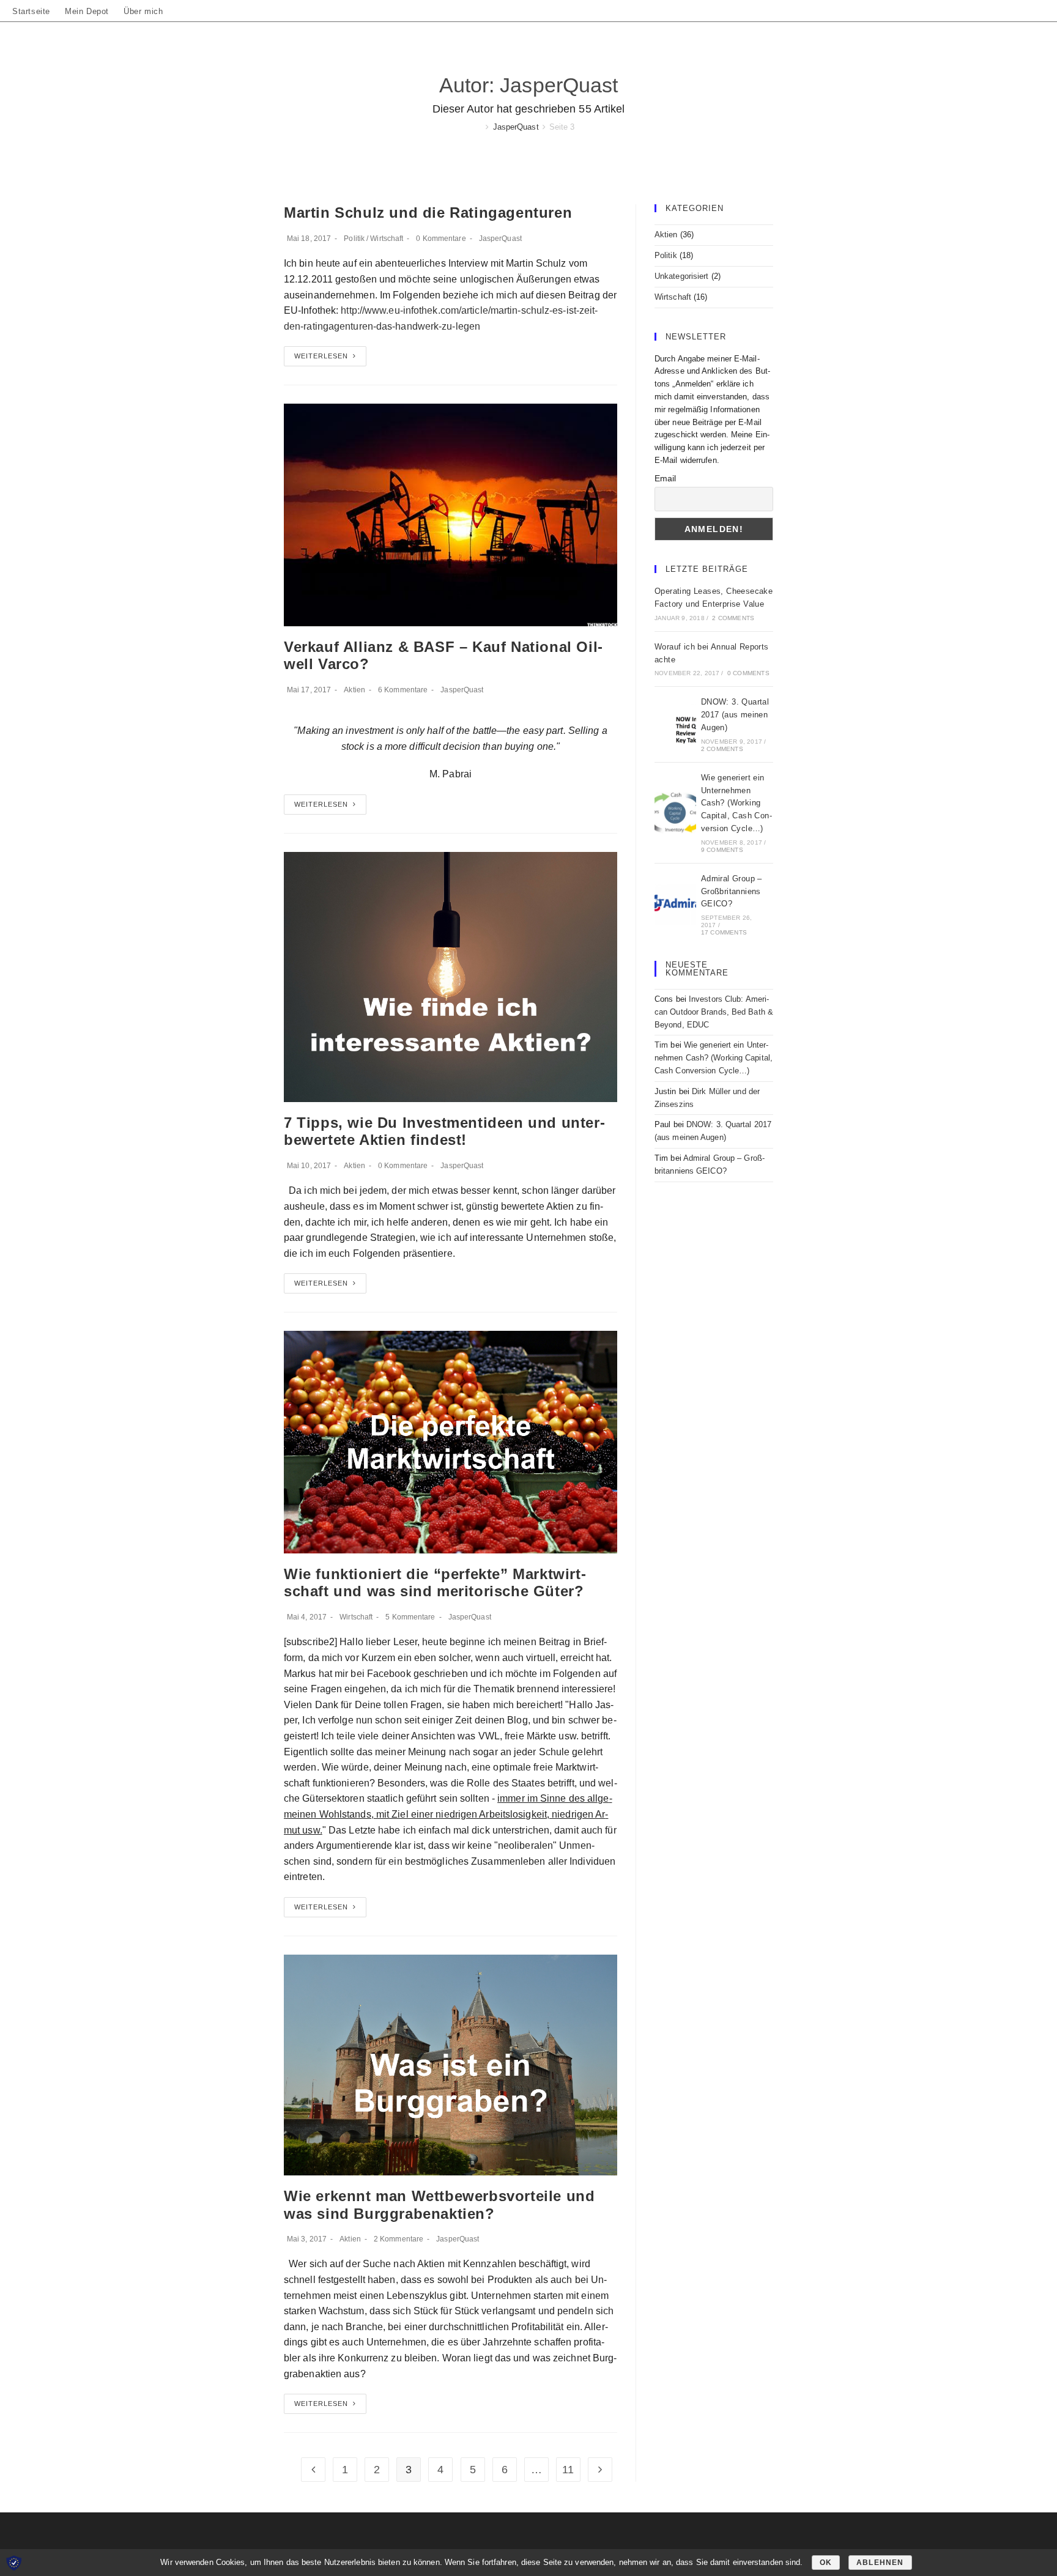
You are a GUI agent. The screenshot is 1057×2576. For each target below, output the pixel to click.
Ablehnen (880, 2563)
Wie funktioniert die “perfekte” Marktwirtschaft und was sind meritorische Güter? (435, 1583)
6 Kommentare (403, 690)
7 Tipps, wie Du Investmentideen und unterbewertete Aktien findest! (444, 1131)
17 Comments (724, 932)
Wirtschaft (387, 239)
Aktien (354, 690)
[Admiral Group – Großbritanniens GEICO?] (675, 905)
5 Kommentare (410, 1617)
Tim (661, 1045)
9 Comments (722, 850)
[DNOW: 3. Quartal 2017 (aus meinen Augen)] (675, 725)
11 (568, 2470)
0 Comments (748, 673)
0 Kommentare (441, 239)
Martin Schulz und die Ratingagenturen (428, 213)
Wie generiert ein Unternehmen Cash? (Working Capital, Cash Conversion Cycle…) (736, 803)
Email (666, 478)
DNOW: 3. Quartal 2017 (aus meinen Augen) (735, 715)
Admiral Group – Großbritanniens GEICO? (732, 891)
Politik (354, 239)
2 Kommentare (399, 2239)
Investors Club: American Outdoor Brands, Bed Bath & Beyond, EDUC (714, 1012)
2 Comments (733, 618)
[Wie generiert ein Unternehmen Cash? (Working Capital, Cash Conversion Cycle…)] (675, 813)
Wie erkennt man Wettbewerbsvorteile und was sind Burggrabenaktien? (439, 2205)
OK (826, 2563)
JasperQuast (500, 239)
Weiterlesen (321, 356)
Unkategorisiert (682, 276)
